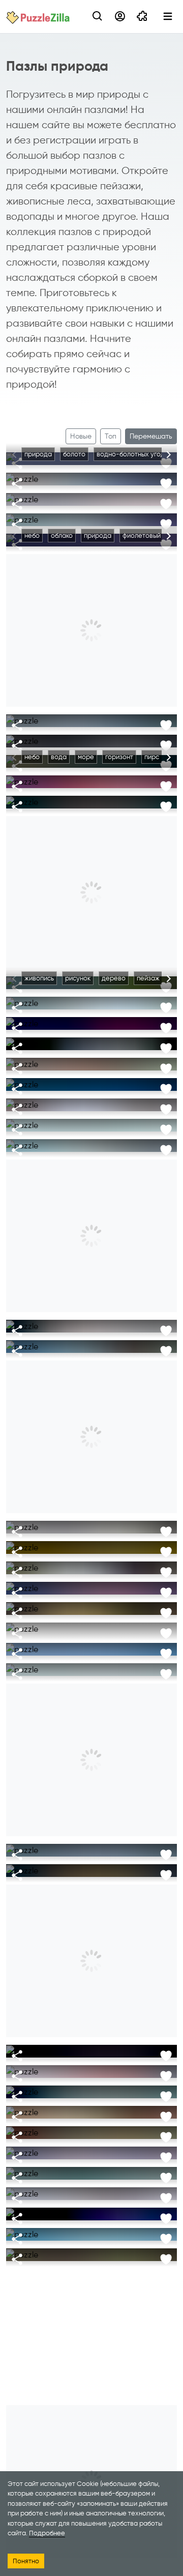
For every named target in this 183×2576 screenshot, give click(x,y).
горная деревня (50, 2169)
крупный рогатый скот (96, 495)
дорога (100, 1846)
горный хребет (131, 2230)
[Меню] (168, 16)
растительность (49, 2270)
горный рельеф (48, 1121)
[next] (169, 455)
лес (104, 1100)
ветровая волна (50, 515)
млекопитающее (139, 2250)
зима (149, 716)
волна (95, 515)
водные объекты (150, 1039)
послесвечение (114, 798)
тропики (101, 1342)
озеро (111, 2451)
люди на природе (87, 1322)
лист (109, 1543)
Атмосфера (42, 1543)
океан (125, 515)
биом (129, 2270)
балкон (147, 1060)
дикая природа (48, 2250)
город (95, 2169)
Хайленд (38, 495)
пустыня (97, 2270)
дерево (114, 978)
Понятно (26, 2561)
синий (154, 1080)
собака (35, 2189)
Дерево (139, 1543)
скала (80, 1141)
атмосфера (69, 2047)
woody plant (156, 998)
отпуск (67, 1342)
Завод (81, 1543)
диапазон (78, 777)
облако (62, 536)
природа (38, 454)
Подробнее (47, 2533)
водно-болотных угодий (134, 454)
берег (134, 2087)
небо (32, 474)
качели (35, 1342)
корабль (144, 2128)
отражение (152, 1665)
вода (59, 716)
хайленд (117, 777)
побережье (42, 1141)
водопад (38, 1039)
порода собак (79, 2189)
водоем (63, 474)
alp (119, 2148)
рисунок (78, 736)
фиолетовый (142, 536)
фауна (92, 2250)
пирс (152, 757)
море (94, 474)
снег (123, 716)
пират (111, 2128)
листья (112, 2108)
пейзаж (153, 777)
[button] (98, 16)
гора (90, 1121)
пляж (133, 1342)
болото (74, 454)
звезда (134, 2047)
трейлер (115, 736)
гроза (60, 1080)
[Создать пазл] (142, 16)
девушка (38, 2108)
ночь (105, 2047)
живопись (39, 736)
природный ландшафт (143, 1121)
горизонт (119, 757)
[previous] (14, 455)
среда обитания (50, 1523)
